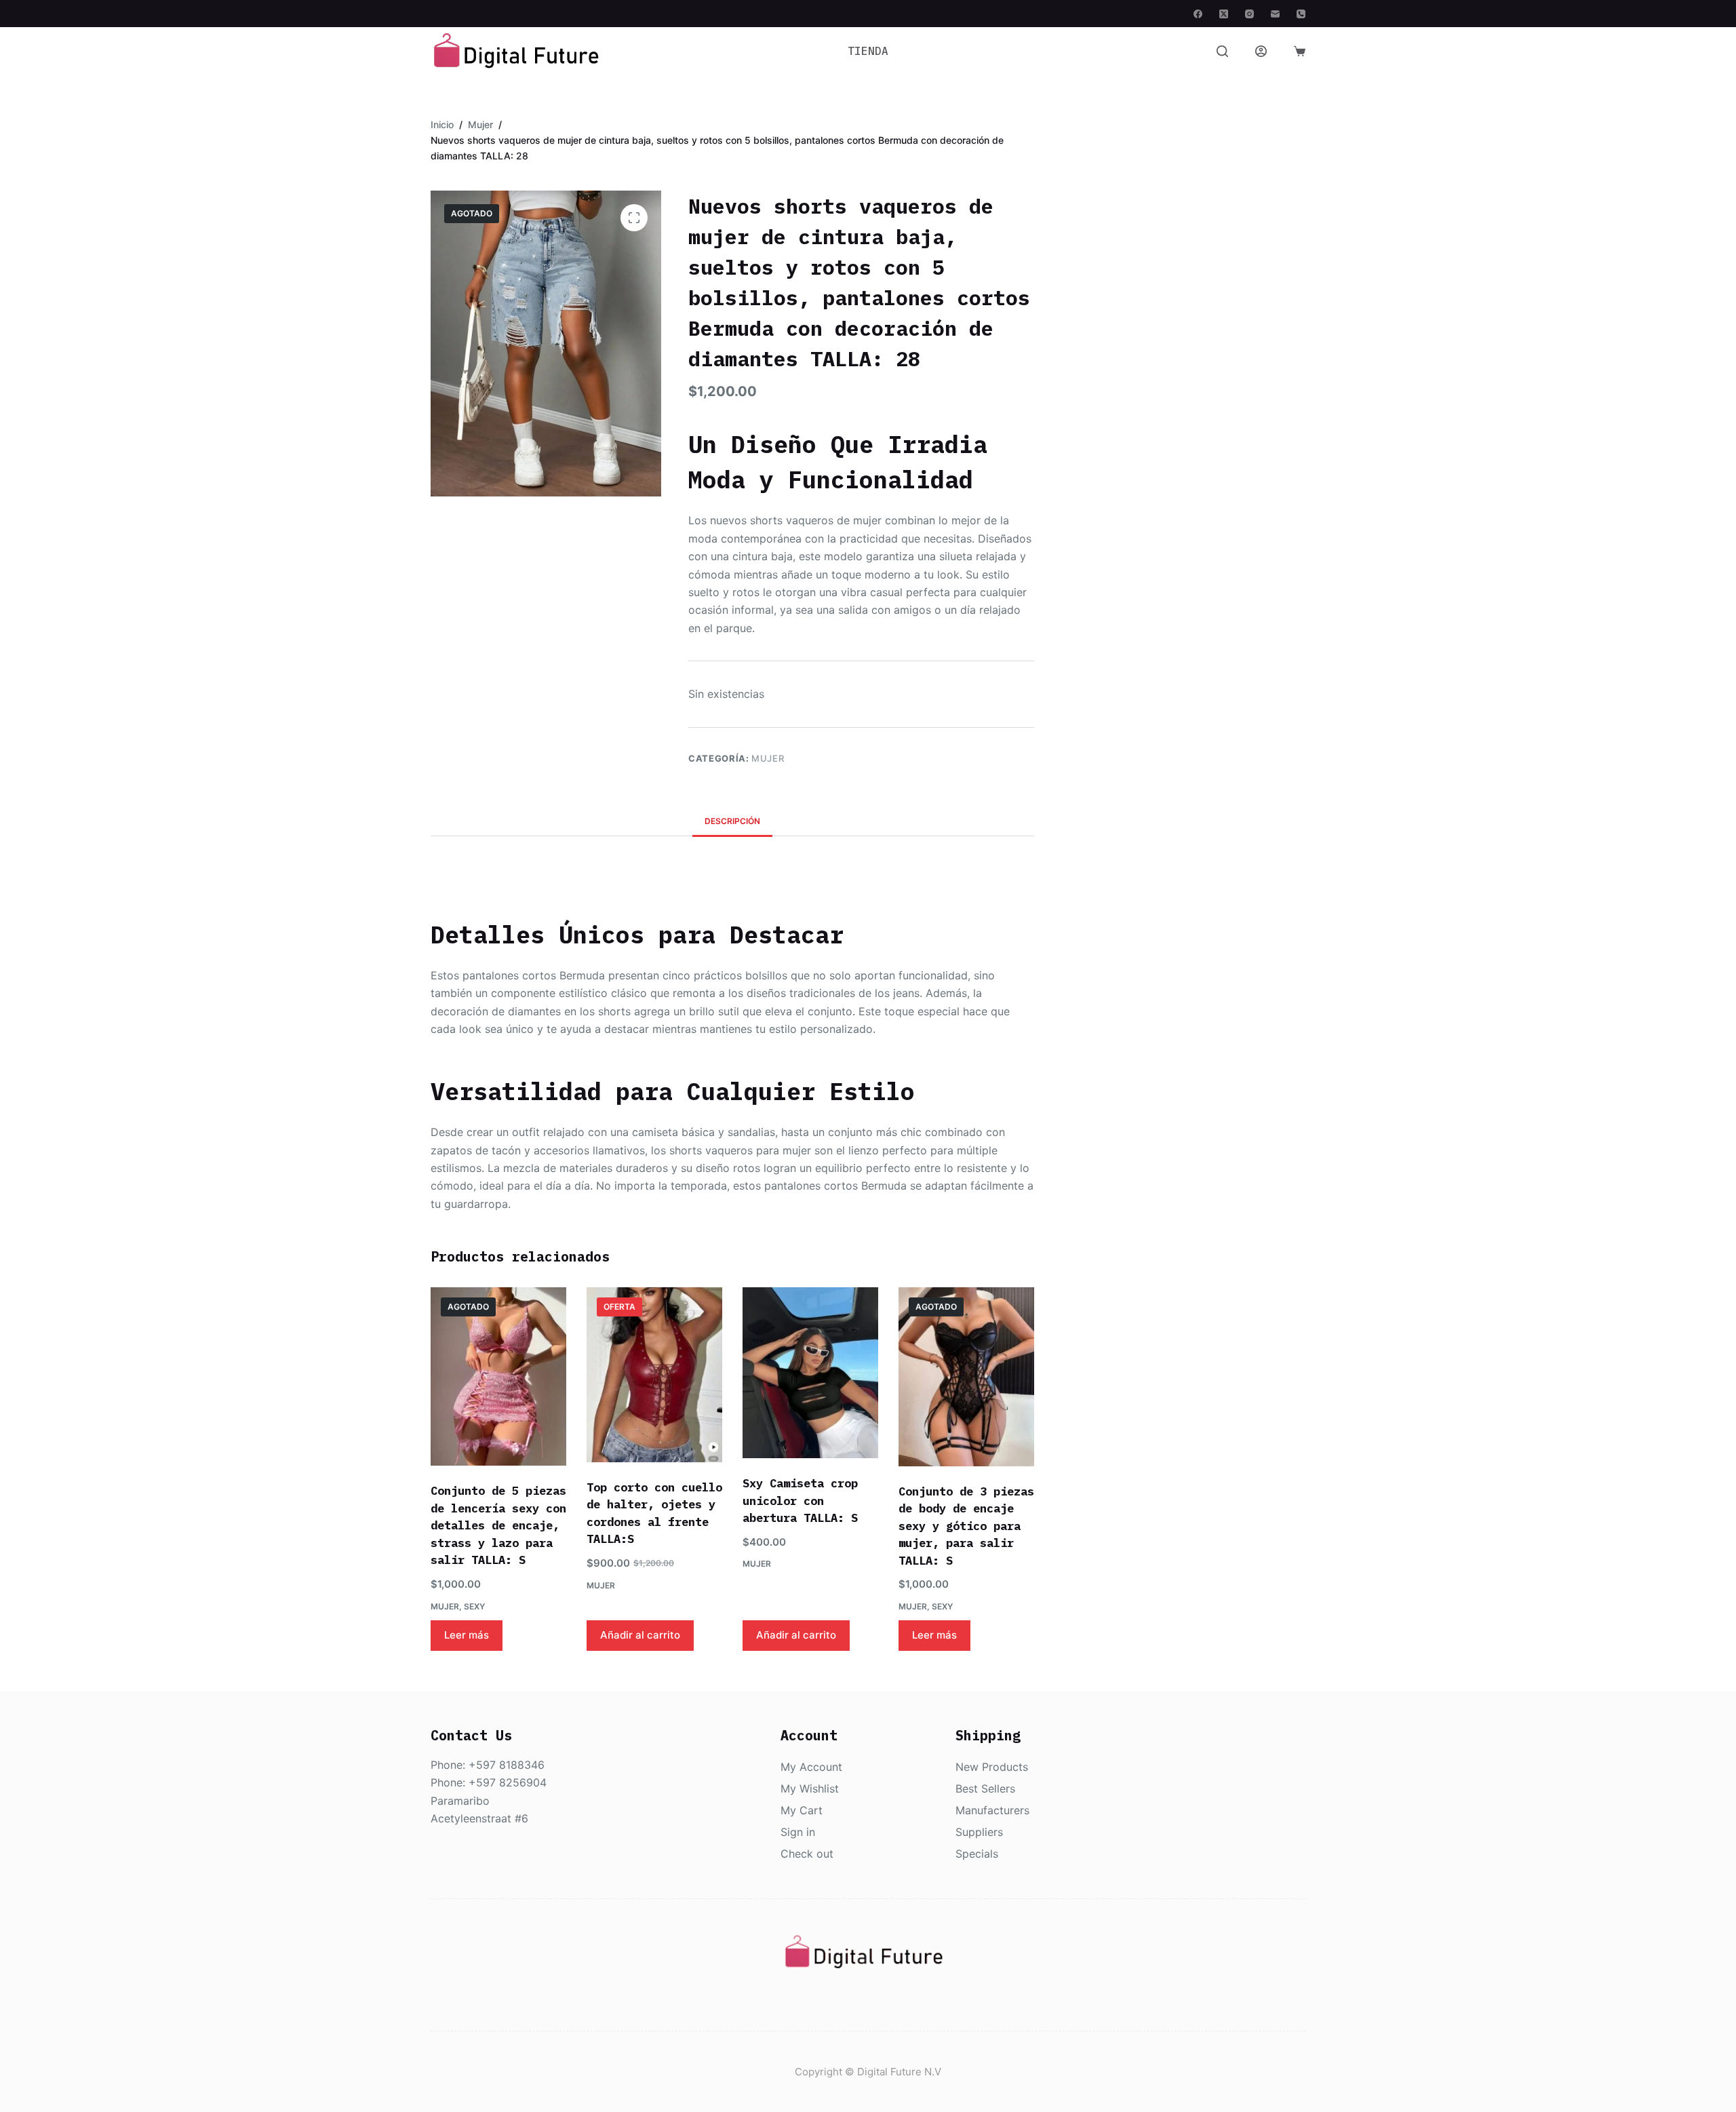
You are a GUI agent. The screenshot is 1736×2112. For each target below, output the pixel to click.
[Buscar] (1222, 51)
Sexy (474, 1606)
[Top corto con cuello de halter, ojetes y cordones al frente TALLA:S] (654, 1375)
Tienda (868, 51)
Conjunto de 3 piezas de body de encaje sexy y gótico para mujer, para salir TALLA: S (966, 1526)
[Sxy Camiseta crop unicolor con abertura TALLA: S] (810, 1373)
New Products (992, 1767)
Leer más (467, 1635)
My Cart (802, 1810)
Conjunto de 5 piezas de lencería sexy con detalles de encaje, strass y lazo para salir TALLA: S (498, 1525)
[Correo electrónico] (1275, 14)
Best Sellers (985, 1788)
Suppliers (979, 1832)
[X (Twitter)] (1224, 14)
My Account (811, 1767)
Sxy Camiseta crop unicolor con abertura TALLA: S (800, 1501)
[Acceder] (1261, 51)
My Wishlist (810, 1788)
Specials (977, 1854)
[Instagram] (1249, 14)
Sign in (798, 1832)
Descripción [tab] (732, 821)
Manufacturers (992, 1810)
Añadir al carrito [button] (640, 1635)
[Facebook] (1198, 14)
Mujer (768, 758)
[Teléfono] (1301, 14)
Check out (807, 1854)
